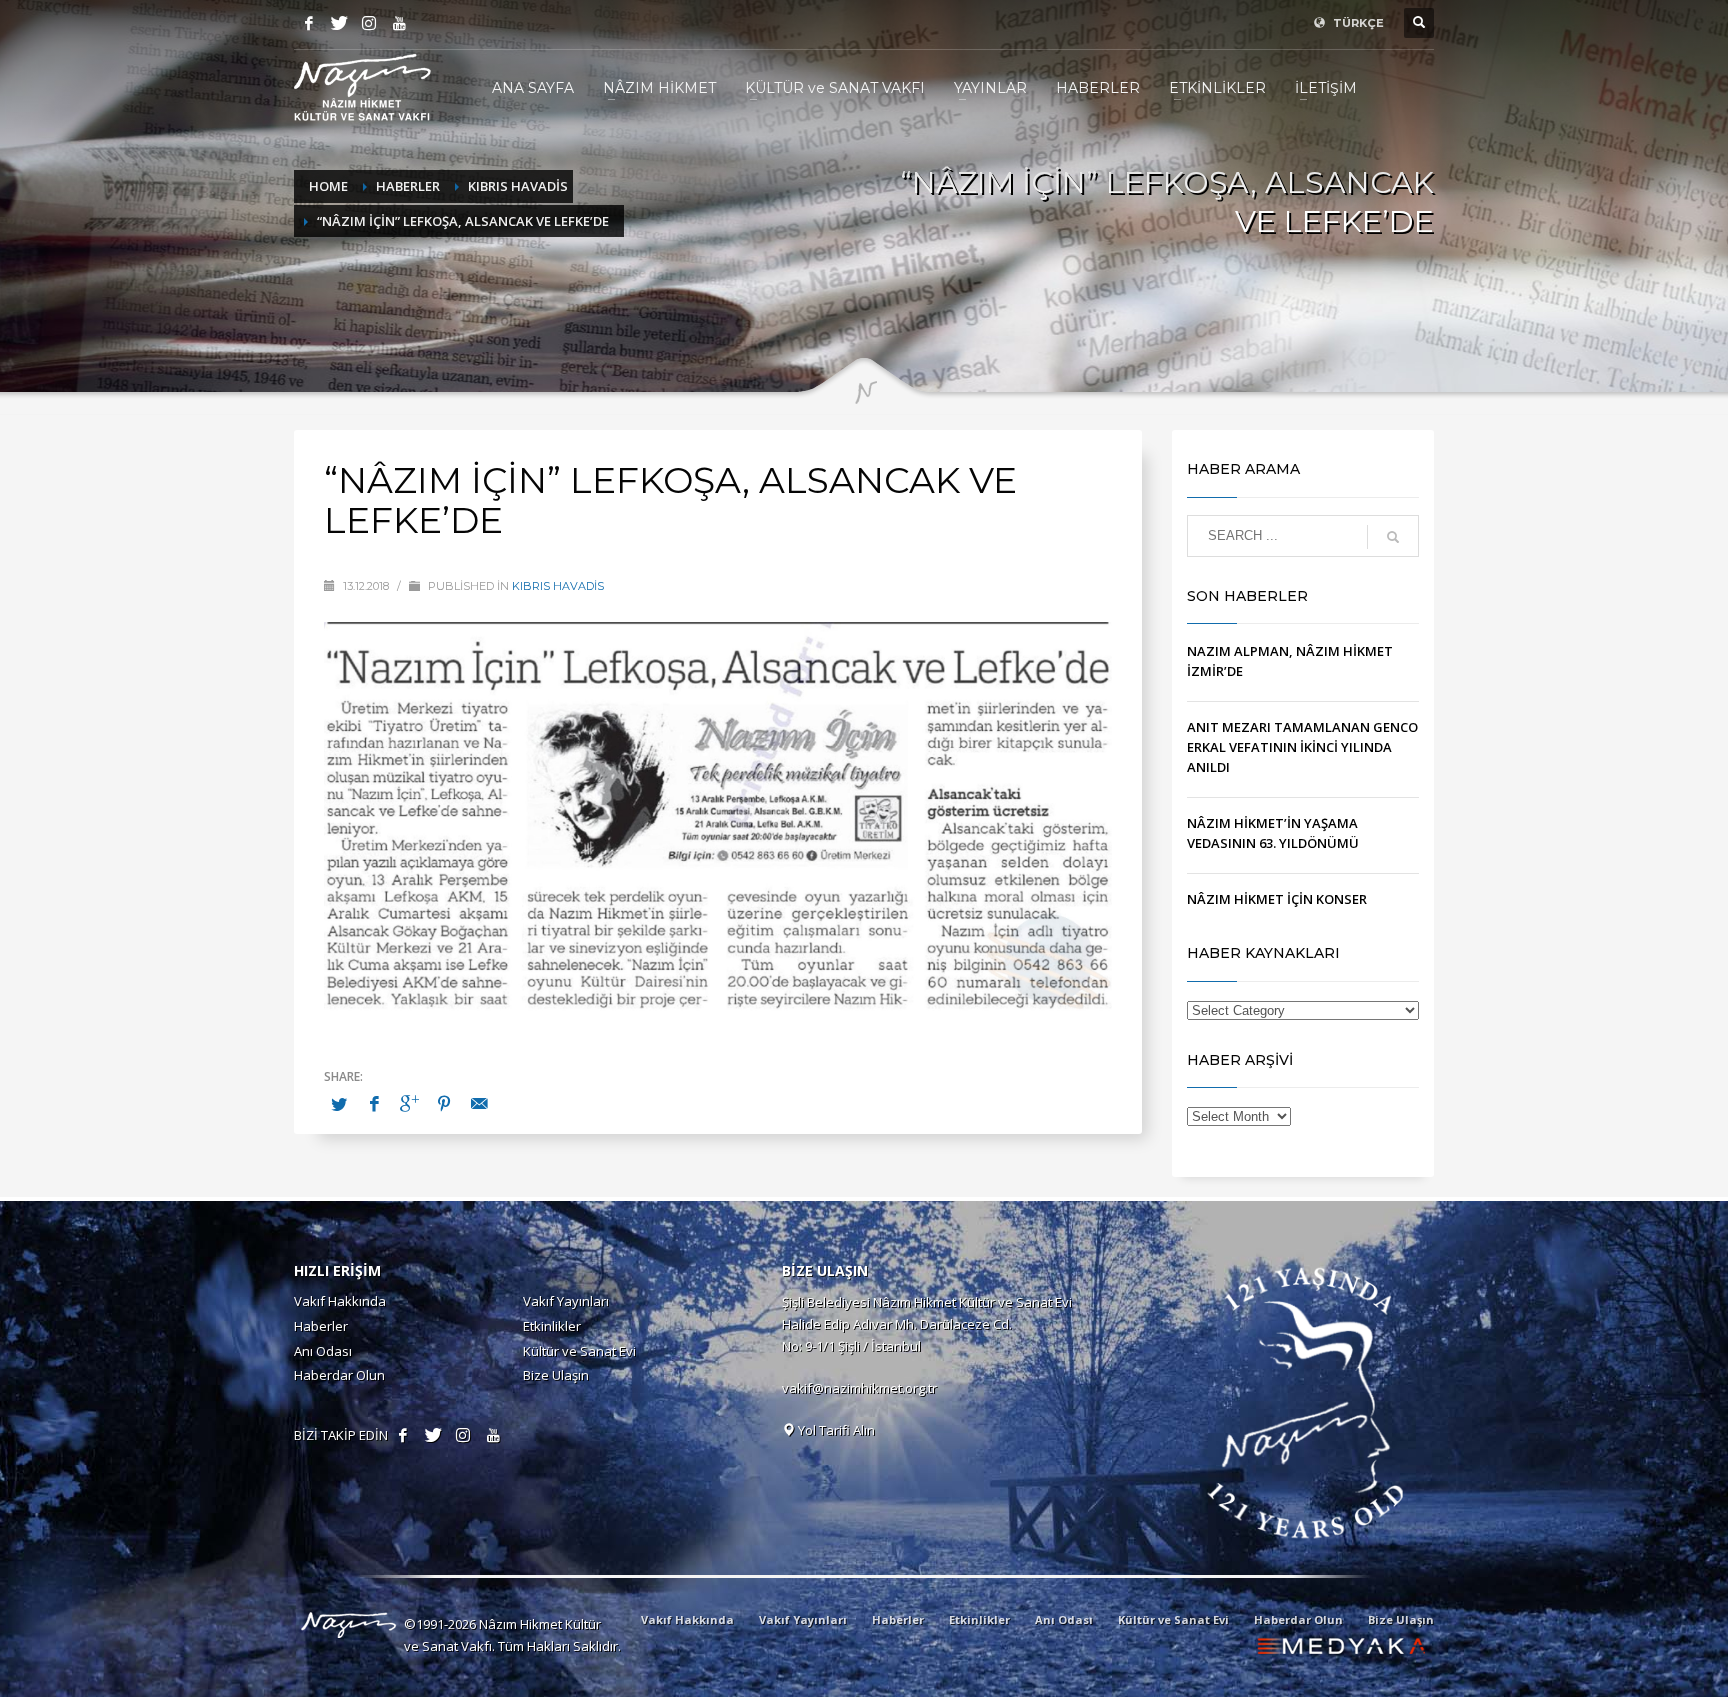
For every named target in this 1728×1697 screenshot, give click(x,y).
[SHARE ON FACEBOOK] (374, 1103)
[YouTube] (399, 23)
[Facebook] (309, 23)
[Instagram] (369, 23)
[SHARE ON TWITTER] (339, 1104)
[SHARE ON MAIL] (479, 1103)
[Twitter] (339, 23)
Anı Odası (323, 1351)
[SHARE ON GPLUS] (409, 1103)
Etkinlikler (552, 1326)
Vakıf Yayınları (566, 1301)
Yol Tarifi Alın (835, 1430)
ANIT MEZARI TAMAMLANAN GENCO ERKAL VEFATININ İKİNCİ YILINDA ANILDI (1302, 747)
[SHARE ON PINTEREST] (444, 1103)
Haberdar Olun (339, 1375)
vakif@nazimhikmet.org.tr (859, 1388)
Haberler (321, 1326)
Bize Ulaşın (556, 1375)
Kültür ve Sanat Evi (579, 1351)
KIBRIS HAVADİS (558, 586)
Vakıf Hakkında (340, 1301)
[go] (1393, 537)
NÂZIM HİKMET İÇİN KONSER (1277, 899)
